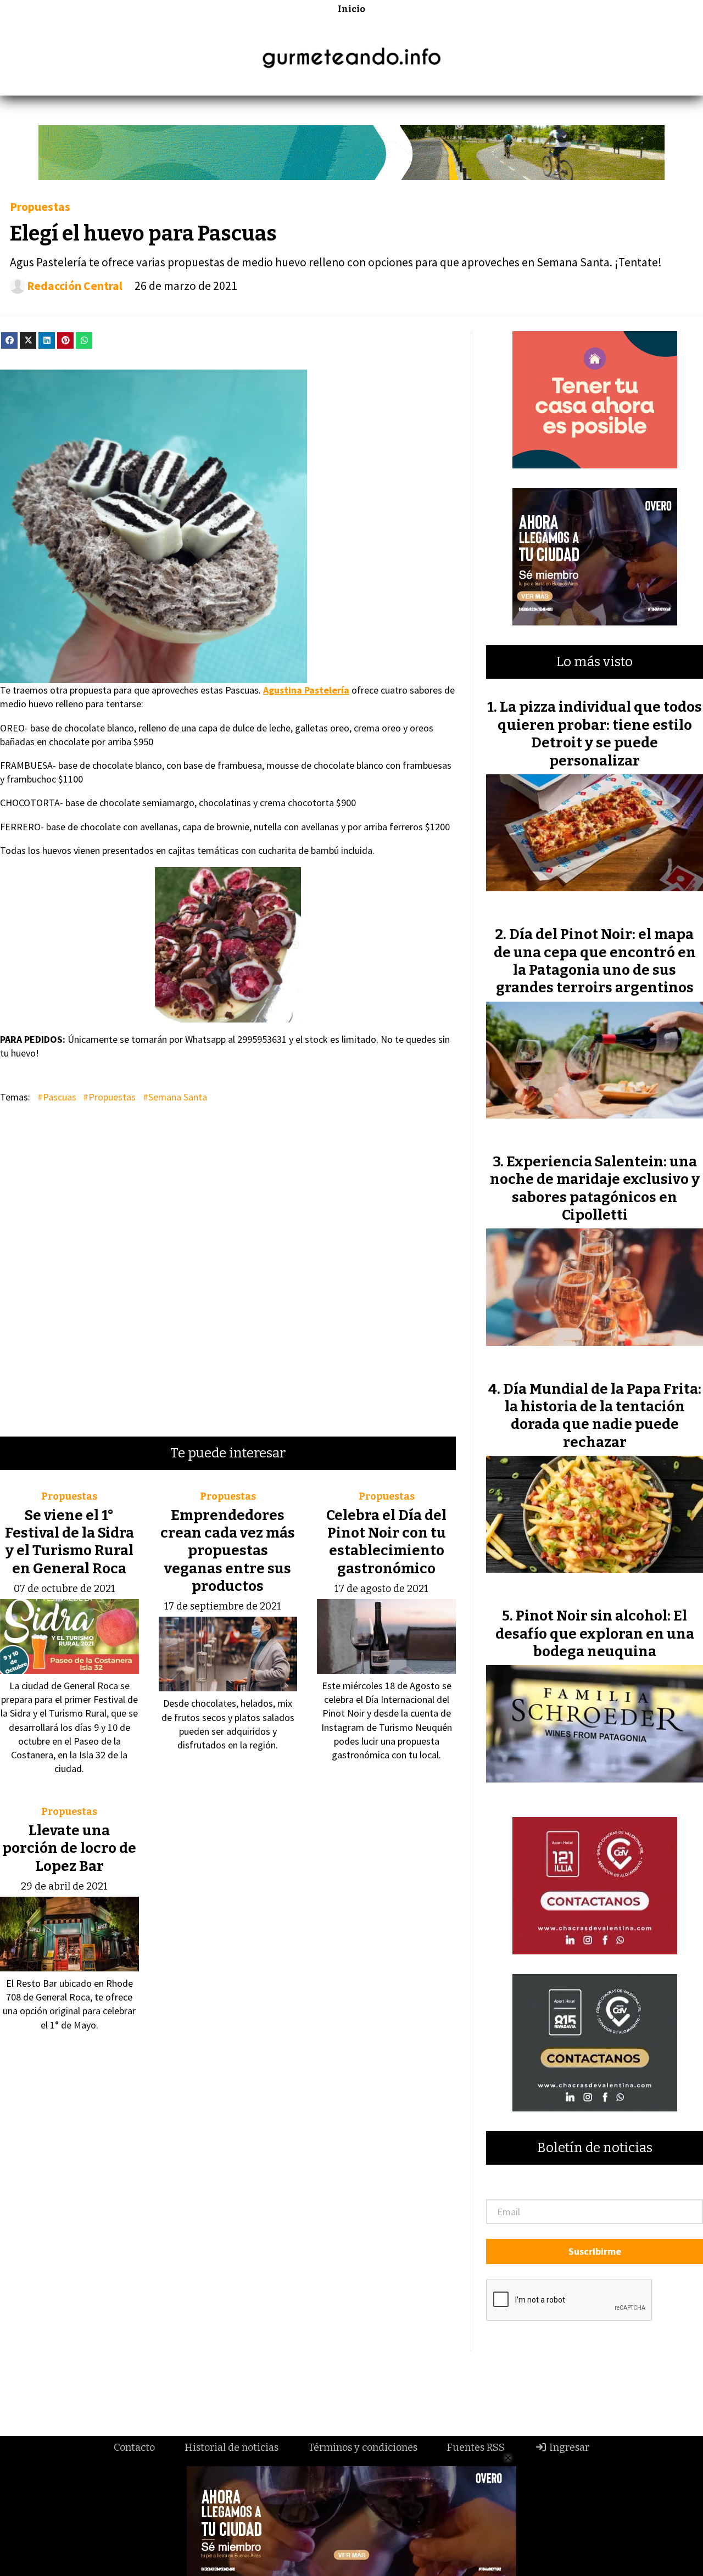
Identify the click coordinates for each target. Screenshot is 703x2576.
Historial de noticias (231, 2448)
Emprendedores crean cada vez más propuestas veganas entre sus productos (228, 1551)
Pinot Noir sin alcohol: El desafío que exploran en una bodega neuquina (595, 1634)
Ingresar (568, 2448)
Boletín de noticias (595, 2148)
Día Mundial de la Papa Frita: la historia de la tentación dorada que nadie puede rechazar (602, 1416)
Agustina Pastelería (306, 690)
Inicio (351, 9)
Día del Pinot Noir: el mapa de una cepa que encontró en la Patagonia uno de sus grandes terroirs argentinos (595, 961)
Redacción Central (75, 286)
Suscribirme (595, 2251)
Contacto (134, 2448)
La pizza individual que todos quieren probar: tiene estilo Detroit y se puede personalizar (600, 734)
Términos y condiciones (363, 2448)
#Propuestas (109, 1097)
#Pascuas (57, 1097)
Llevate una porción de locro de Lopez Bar (69, 1848)
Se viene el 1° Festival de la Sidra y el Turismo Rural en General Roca (69, 1542)
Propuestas (40, 207)
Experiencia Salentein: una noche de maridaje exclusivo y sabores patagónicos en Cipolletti (595, 1188)
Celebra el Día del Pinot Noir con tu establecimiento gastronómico (386, 1542)
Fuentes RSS (476, 2448)
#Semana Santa (175, 1097)
